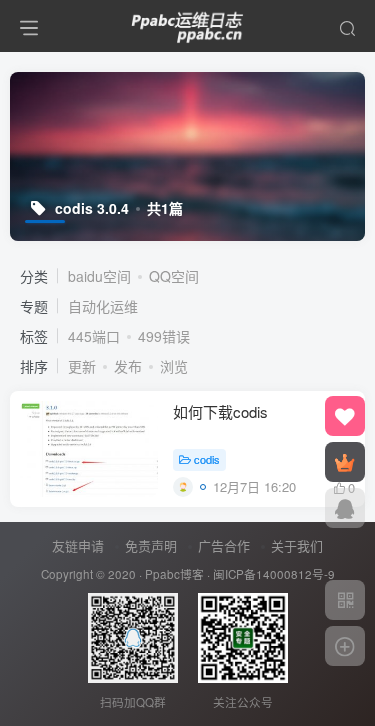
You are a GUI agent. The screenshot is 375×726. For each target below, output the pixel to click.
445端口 (94, 336)
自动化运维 (103, 306)
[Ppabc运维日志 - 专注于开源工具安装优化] (188, 23)
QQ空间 (174, 276)
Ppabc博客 (174, 574)
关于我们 (297, 545)
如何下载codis (220, 411)
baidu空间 (99, 276)
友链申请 (78, 545)
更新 (82, 366)
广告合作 (224, 545)
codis (207, 459)
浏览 (174, 366)
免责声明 (151, 545)
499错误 (164, 336)
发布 (128, 366)
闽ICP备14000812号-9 (274, 574)
